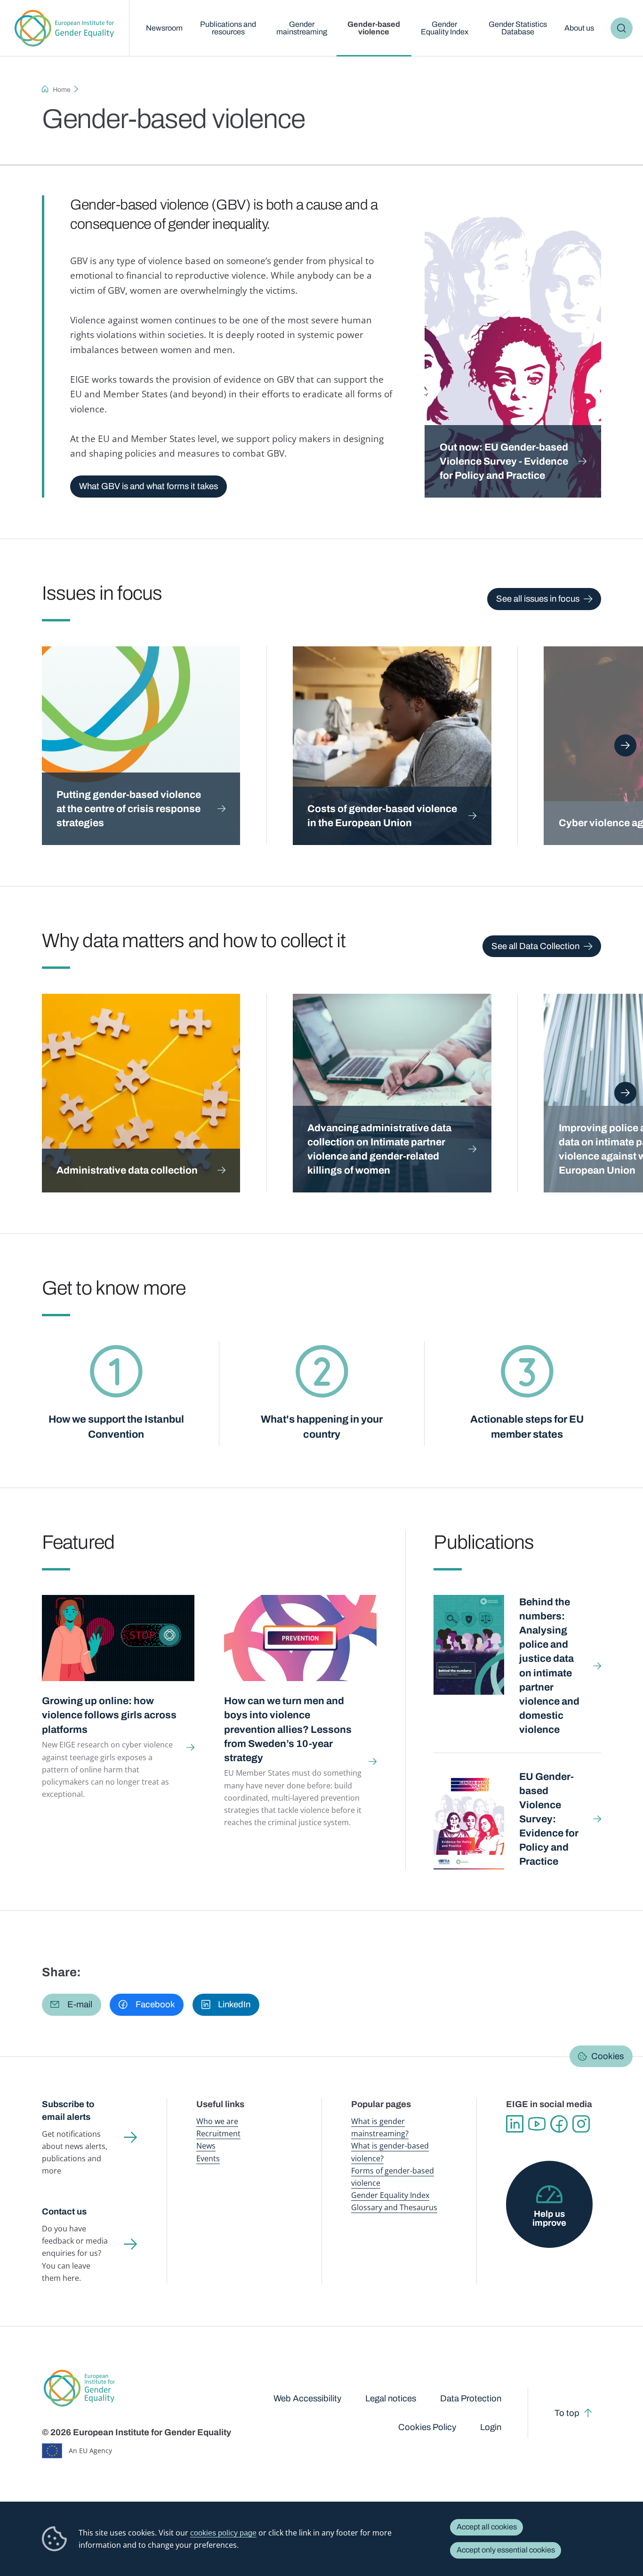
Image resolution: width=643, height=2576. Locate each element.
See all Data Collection (535, 946)
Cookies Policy (427, 2427)
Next (625, 745)
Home (62, 90)
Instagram (581, 2124)
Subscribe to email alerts (68, 2111)
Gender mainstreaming (302, 28)
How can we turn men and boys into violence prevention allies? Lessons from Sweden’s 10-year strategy (288, 1729)
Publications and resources (228, 28)
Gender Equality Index (445, 28)
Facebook (559, 2124)
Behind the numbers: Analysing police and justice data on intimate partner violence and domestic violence (549, 1666)
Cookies (607, 2056)
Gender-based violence (374, 28)
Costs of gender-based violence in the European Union (382, 816)
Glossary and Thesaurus (394, 2207)
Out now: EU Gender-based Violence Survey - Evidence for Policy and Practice (504, 461)
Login (491, 2427)
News (206, 2146)
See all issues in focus (538, 599)
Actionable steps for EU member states (527, 1427)
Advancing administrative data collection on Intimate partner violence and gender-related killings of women (379, 1149)
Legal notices (391, 2399)
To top (567, 2413)
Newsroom (164, 28)
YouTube (537, 2124)
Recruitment (218, 2133)
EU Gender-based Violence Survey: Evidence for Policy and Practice (549, 1819)
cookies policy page (223, 2533)
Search (622, 28)
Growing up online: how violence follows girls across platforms (109, 1715)
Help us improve (549, 2218)
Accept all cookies (487, 2527)
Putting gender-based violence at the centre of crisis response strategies (129, 809)
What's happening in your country (322, 1427)
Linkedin (515, 2124)
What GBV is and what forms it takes (149, 486)
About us (579, 28)
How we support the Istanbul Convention (116, 1427)
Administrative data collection (127, 1170)
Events (208, 2158)
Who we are (217, 2121)
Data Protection (471, 2399)
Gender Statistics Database (518, 28)
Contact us (64, 2212)
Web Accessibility (307, 2399)
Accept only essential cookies (506, 2550)
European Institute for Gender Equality (64, 28)
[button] (72, 2004)
